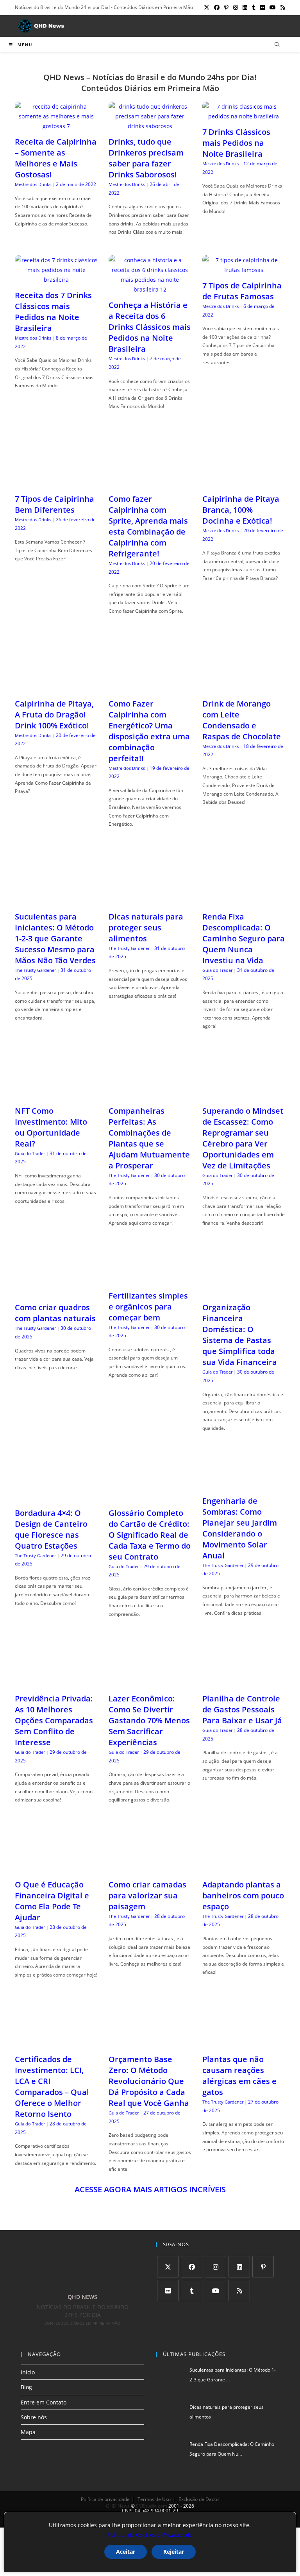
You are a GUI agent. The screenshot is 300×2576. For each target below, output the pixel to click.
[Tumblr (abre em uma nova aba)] (254, 7)
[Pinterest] (263, 2267)
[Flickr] (168, 2291)
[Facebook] (192, 2267)
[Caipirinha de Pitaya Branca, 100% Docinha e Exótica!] (244, 483)
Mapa (28, 2432)
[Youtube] (215, 2291)
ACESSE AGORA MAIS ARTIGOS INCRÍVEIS (150, 2189)
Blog (26, 2387)
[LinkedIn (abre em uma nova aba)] (245, 7)
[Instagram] (215, 2267)
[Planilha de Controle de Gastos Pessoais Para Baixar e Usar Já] (244, 1683)
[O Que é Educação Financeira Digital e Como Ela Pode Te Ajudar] (56, 1869)
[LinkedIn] (239, 2267)
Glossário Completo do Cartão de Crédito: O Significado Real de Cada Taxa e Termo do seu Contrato (150, 1535)
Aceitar (126, 2552)
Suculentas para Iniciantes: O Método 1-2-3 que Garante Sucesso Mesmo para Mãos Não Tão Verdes (55, 938)
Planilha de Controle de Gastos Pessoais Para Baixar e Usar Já (242, 1709)
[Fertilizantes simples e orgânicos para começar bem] (150, 1280)
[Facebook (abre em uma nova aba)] (217, 7)
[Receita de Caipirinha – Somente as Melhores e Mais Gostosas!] (56, 126)
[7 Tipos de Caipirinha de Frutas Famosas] (244, 270)
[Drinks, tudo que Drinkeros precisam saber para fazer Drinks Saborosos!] (150, 126)
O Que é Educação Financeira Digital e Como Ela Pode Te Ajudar (52, 1901)
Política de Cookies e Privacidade (150, 2535)
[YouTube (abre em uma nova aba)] (273, 7)
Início (28, 2372)
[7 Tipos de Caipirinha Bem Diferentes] (56, 483)
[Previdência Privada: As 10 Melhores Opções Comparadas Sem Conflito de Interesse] (56, 1683)
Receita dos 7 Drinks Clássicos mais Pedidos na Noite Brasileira (53, 312)
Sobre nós (34, 2417)
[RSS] (239, 2291)
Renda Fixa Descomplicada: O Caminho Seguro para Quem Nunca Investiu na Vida (244, 938)
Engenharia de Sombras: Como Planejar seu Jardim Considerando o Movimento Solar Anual (240, 1528)
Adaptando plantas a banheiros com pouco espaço (243, 1895)
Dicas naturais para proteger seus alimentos (146, 928)
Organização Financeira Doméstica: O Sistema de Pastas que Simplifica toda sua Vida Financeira (240, 1335)
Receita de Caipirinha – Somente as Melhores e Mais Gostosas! (56, 158)
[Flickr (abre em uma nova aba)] (262, 7)
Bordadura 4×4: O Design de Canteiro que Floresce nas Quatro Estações (51, 1529)
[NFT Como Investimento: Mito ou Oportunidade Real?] (56, 1095)
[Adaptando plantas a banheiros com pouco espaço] (244, 1869)
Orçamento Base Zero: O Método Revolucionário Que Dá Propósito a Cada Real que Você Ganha (149, 2081)
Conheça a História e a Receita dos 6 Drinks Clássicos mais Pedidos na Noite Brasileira (150, 327)
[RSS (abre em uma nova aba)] (282, 7)
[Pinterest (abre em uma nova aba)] (226, 7)
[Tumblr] (192, 2291)
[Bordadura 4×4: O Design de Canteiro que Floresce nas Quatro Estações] (56, 1497)
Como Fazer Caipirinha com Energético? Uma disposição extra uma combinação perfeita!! (149, 731)
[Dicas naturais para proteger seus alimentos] (150, 901)
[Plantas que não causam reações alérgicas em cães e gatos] (244, 2044)
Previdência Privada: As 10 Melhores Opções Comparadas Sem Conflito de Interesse (54, 1720)
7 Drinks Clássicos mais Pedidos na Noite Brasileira (236, 143)
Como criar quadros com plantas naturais (55, 1313)
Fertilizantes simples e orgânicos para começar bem (148, 1307)
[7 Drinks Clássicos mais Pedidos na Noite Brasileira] (244, 116)
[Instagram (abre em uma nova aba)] (236, 7)
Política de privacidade (105, 2499)
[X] (168, 2267)
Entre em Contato (44, 2402)
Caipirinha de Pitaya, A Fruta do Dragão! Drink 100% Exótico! (54, 715)
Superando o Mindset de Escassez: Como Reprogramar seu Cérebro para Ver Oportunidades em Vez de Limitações (243, 1138)
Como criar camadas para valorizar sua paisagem (147, 1895)
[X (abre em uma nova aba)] (207, 7)
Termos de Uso (154, 2499)
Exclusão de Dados (199, 2499)
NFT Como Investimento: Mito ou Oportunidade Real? (51, 1127)
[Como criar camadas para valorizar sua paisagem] (150, 1869)
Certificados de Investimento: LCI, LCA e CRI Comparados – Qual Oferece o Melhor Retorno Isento (52, 2087)
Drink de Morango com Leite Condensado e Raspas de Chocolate (242, 720)
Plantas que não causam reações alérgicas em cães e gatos (239, 2076)
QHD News (118, 2506)
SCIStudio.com (152, 2506)
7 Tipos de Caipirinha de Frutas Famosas (242, 291)
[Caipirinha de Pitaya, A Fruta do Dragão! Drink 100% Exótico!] (56, 688)
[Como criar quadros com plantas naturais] (56, 1292)
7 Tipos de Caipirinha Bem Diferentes (54, 504)
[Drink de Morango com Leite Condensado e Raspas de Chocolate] (244, 688)
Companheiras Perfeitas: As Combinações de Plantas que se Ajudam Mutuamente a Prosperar (149, 1138)
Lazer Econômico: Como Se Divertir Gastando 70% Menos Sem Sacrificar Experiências (149, 1720)
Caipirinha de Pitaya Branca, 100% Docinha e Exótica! (241, 510)
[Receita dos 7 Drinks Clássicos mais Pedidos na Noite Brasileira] (56, 280)
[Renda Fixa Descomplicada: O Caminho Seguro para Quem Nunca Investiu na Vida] (244, 901)
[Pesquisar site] (277, 45)
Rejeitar (174, 2552)
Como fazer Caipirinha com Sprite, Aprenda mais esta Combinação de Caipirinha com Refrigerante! (148, 526)
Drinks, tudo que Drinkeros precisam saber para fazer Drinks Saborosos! (146, 158)
